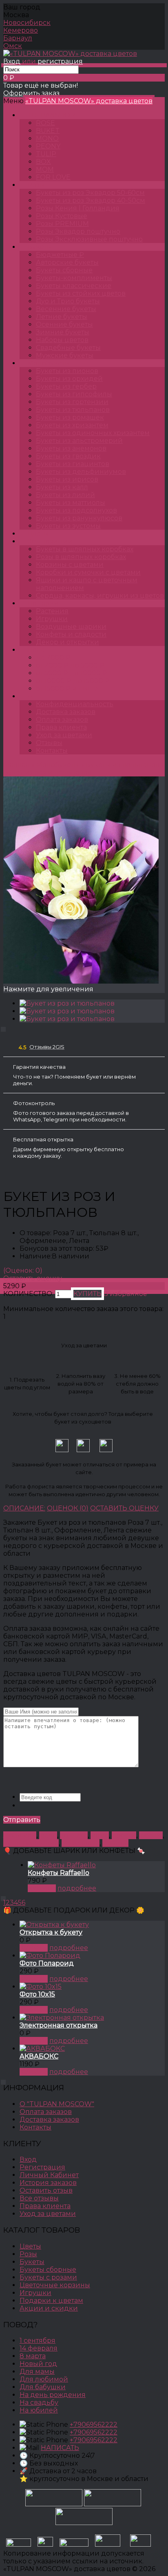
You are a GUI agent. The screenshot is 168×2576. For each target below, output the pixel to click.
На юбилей (39, 2410)
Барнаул (18, 38)
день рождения (31, 1843)
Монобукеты (49, 363)
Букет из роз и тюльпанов (48, 773)
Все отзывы (39, 2198)
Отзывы (49, 743)
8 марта (115, 1843)
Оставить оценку (33, 1278)
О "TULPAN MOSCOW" (57, 2104)
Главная (17, 765)
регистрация (60, 61)
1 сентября (38, 2341)
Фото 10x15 (37, 1994)
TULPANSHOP (51, 115)
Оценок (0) (68, 1508)
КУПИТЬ (42, 1888)
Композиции (50, 541)
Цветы (38, 534)
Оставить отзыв (46, 2190)
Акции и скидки (49, 2308)
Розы (36, 185)
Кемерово (21, 30)
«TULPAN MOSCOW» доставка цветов (89, 101)
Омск (13, 46)
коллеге (74, 1835)
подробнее (77, 1888)
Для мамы (37, 2371)
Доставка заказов (66, 712)
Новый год (38, 2364)
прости (124, 1835)
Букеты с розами (48, 2277)
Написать (60, 2448)
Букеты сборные (48, 2270)
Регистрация (42, 2167)
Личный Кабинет (49, 2175)
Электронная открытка (59, 2025)
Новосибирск (27, 23)
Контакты (52, 751)
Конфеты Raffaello (59, 1873)
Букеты (40, 247)
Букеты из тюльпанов (123, 765)
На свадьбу (39, 2402)
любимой (20, 1835)
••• (30, 696)
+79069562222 (94, 2425)
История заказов (48, 2183)
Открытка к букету (51, 1932)
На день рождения (53, 2395)
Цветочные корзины (55, 2285)
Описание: (24, 1508)
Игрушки (35, 2293)
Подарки (43, 603)
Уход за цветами (64, 735)
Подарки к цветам (51, 2301)
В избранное (125, 1294)
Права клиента (61, 727)
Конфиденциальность (75, 704)
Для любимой (44, 2379)
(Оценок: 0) (23, 1270)
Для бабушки (43, 2387)
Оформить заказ (31, 93)
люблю (151, 1835)
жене (48, 1835)
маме (100, 1835)
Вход (12, 61)
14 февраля (81, 1843)
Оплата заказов (62, 720)
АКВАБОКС (39, 2056)
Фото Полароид (47, 1963)
